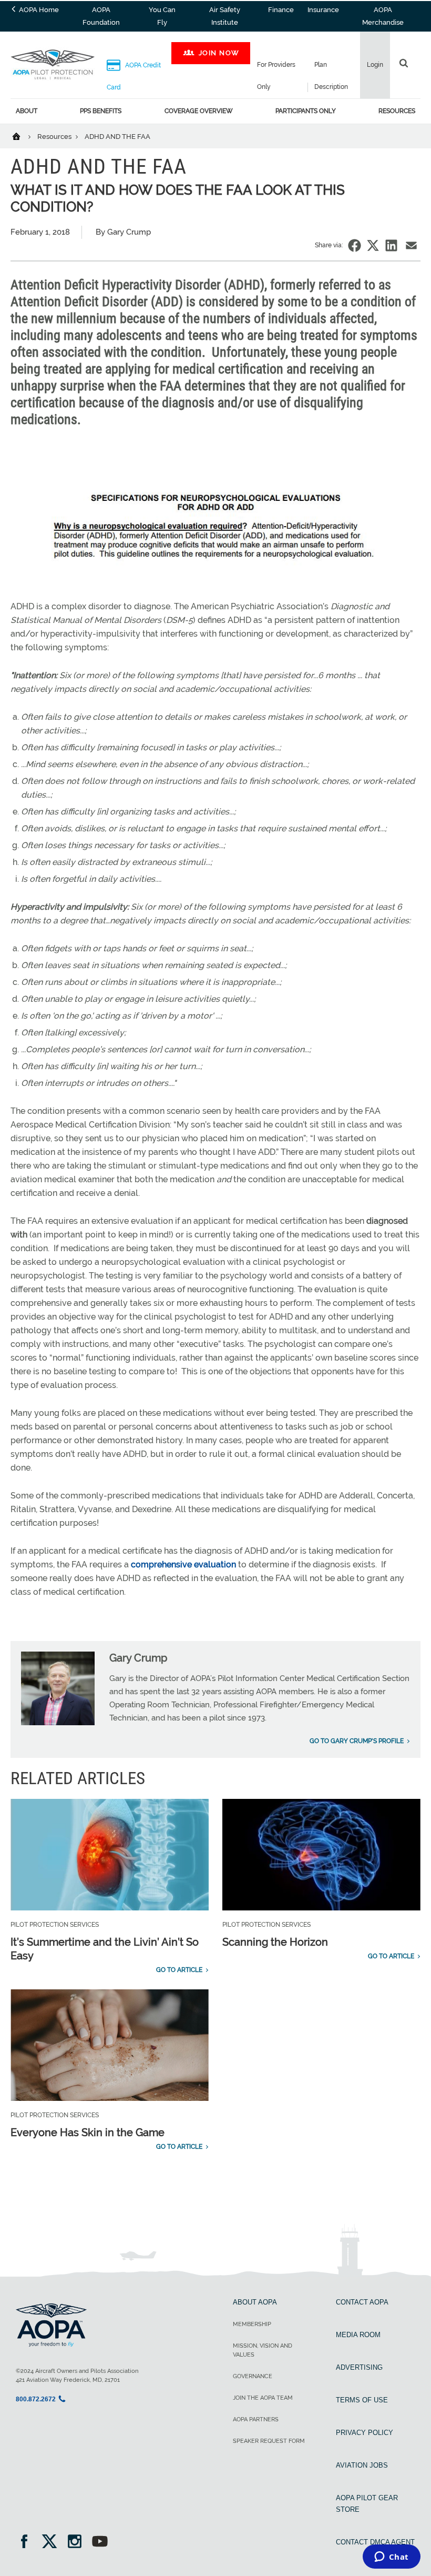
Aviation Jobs (362, 2465)
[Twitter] (53, 2543)
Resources (397, 111)
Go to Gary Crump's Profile (357, 1741)
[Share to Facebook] (355, 245)
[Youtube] (100, 2543)
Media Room (358, 2335)
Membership (252, 2324)
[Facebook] (28, 2543)
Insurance (323, 10)
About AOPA (255, 2302)
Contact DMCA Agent (375, 2542)
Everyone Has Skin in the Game (88, 2132)
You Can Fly (162, 16)
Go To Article (179, 1970)
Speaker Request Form (269, 2441)
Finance (281, 10)
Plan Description (331, 76)
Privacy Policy (365, 2433)
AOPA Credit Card (134, 76)
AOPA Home (38, 10)
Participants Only (306, 111)
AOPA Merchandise (383, 16)
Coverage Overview (199, 111)
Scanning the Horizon (275, 1942)
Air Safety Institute (225, 16)
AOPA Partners (256, 2419)
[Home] (23, 136)
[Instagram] (78, 2543)
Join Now (219, 53)
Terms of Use (362, 2400)
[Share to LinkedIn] (391, 245)
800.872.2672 (36, 2399)
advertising (359, 2367)
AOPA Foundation (101, 16)
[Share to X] (373, 245)
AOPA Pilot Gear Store (367, 2504)
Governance (253, 2376)
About (27, 111)
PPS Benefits (101, 111)
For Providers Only (276, 76)
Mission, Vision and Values (263, 2350)
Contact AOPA (362, 2302)
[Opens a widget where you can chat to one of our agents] (391, 2558)
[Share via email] (411, 245)
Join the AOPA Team (263, 2398)
